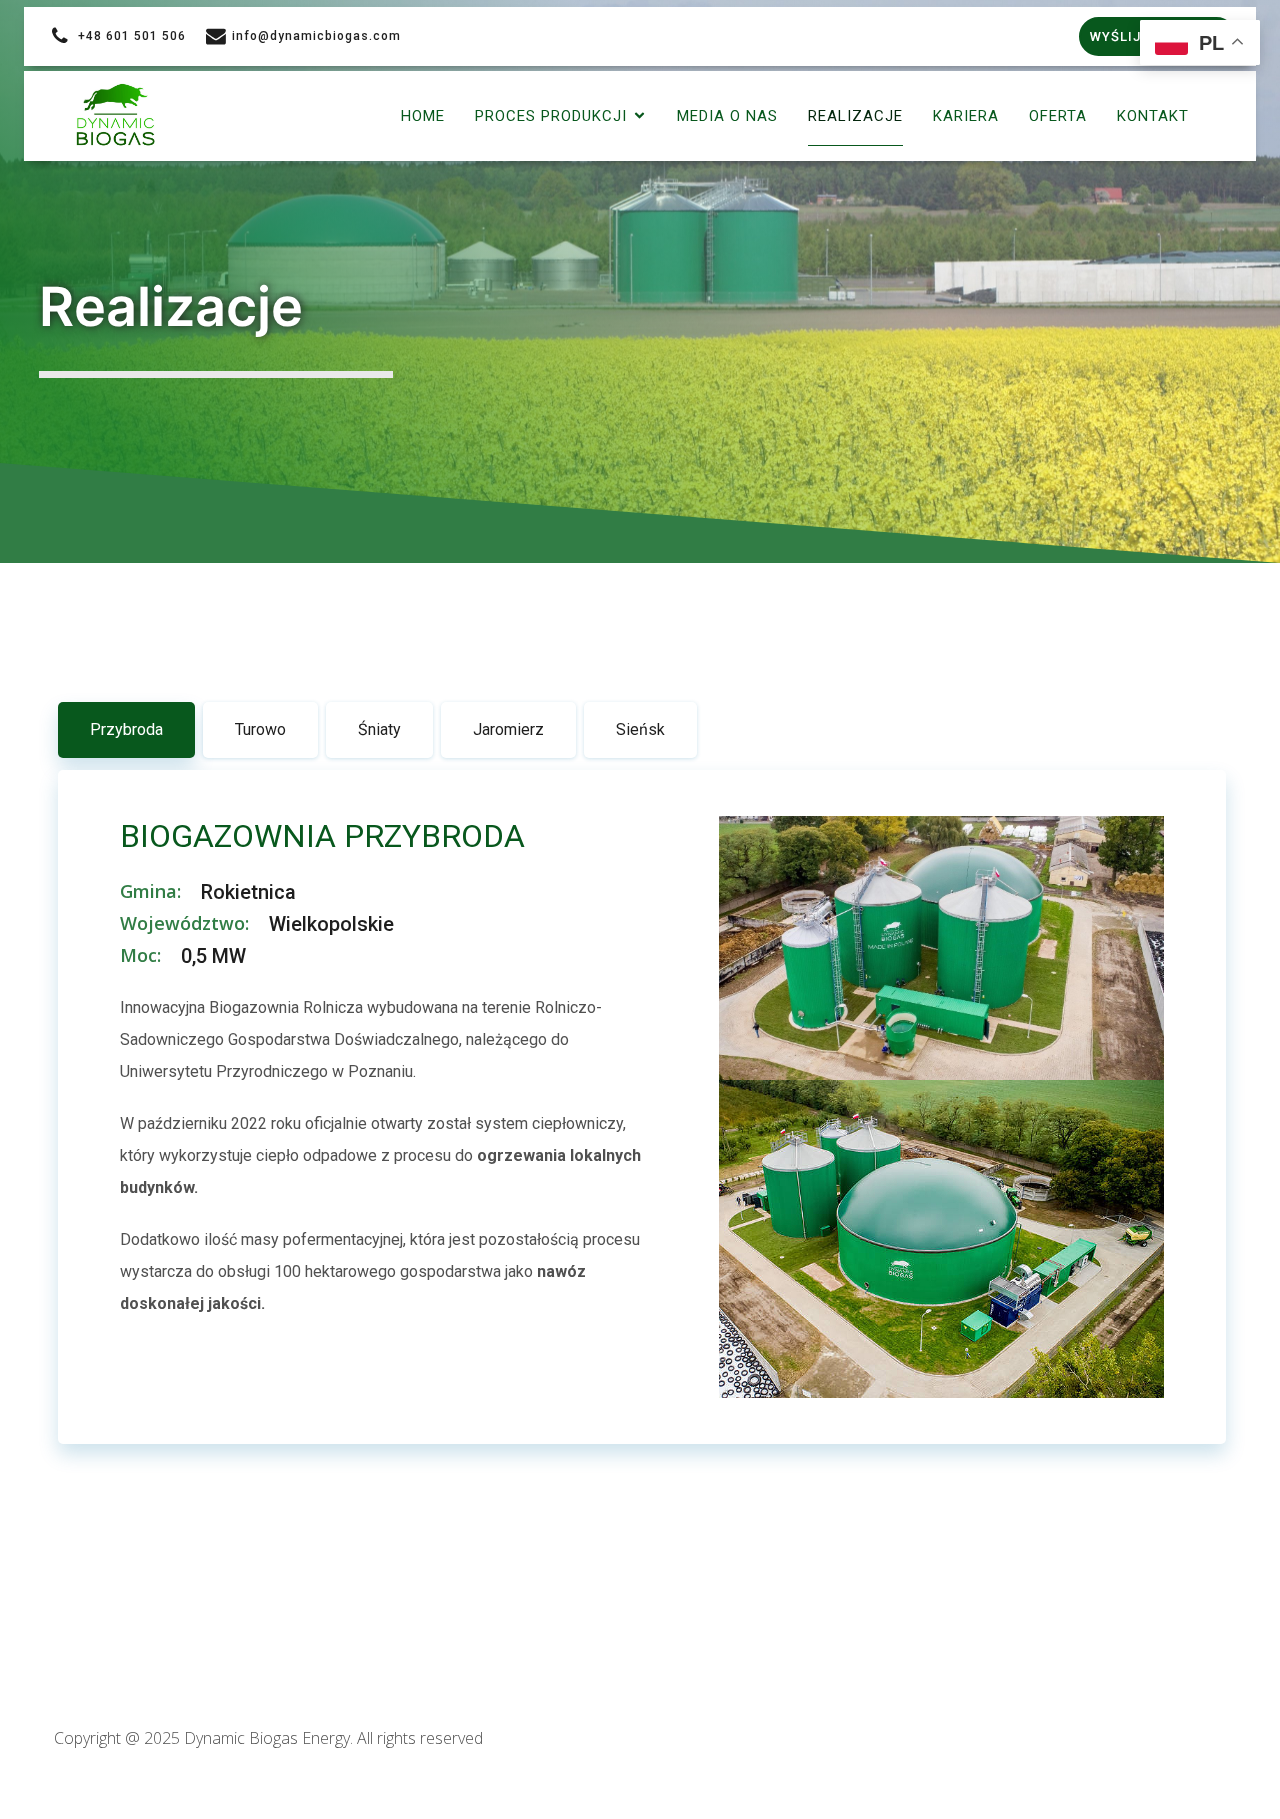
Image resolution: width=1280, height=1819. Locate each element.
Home (423, 116)
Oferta (1058, 116)
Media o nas (727, 116)
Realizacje (855, 116)
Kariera (966, 116)
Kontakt (1153, 116)
